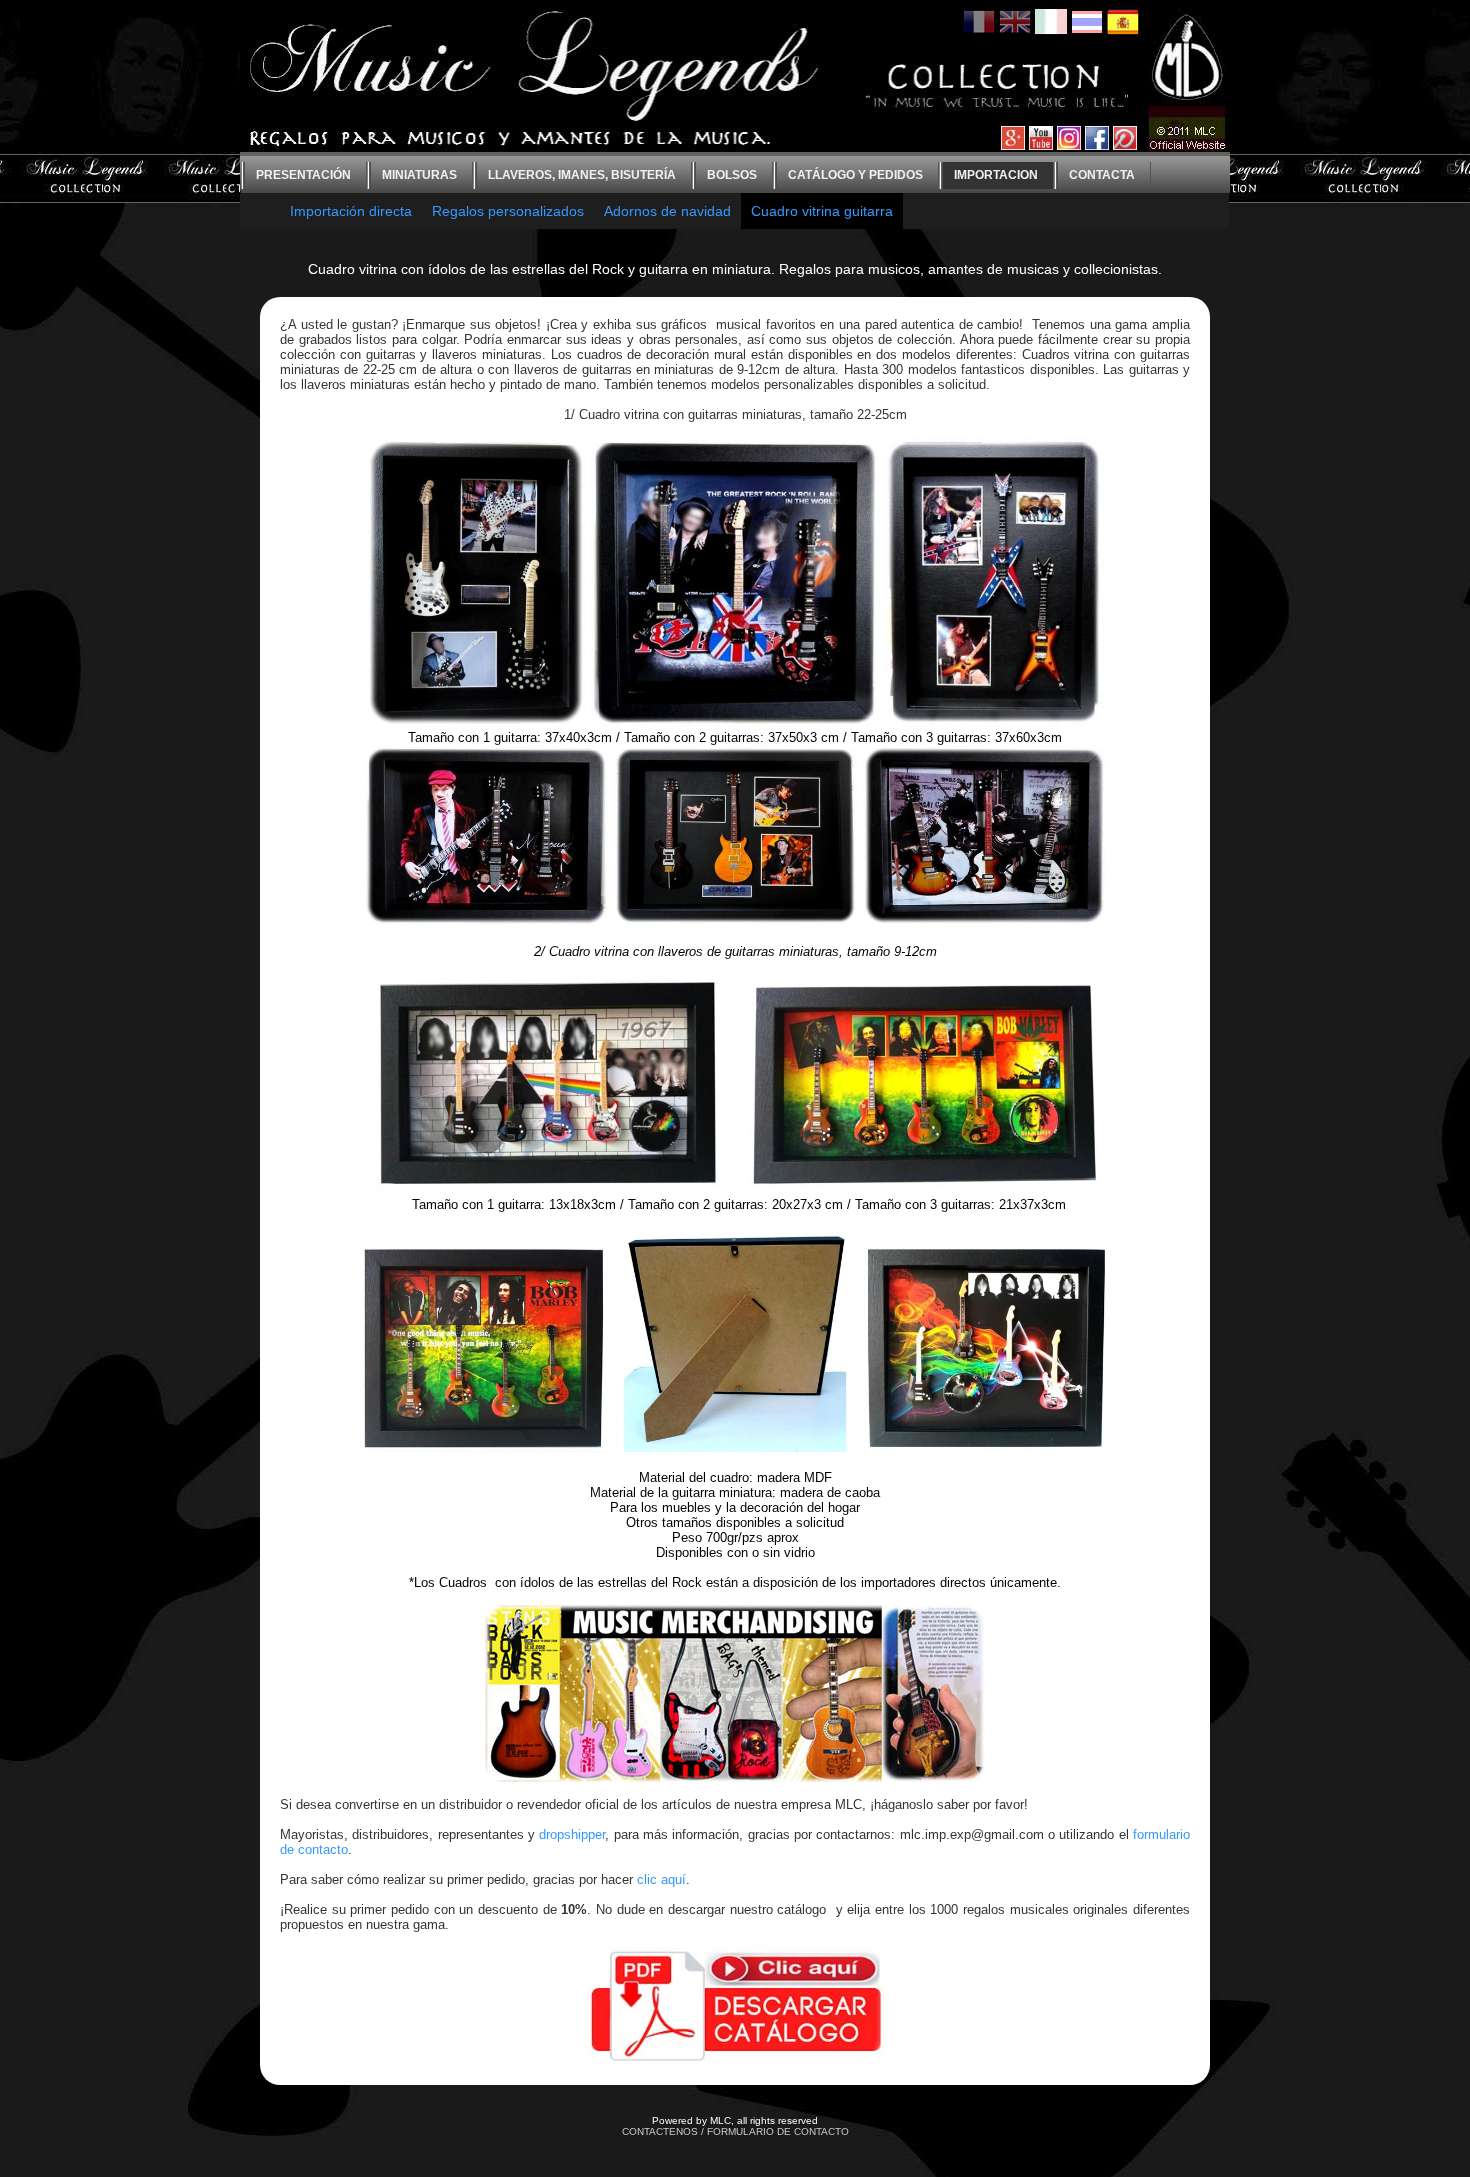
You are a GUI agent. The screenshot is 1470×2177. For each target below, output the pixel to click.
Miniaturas (419, 175)
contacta (1102, 175)
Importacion (996, 175)
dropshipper (572, 1834)
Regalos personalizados (508, 211)
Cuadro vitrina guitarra (822, 211)
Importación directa (351, 211)
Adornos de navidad (667, 211)
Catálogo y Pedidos (855, 175)
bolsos (732, 175)
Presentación (303, 175)
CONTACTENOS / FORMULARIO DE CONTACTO (735, 2131)
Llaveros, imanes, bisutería (582, 175)
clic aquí (661, 1879)
